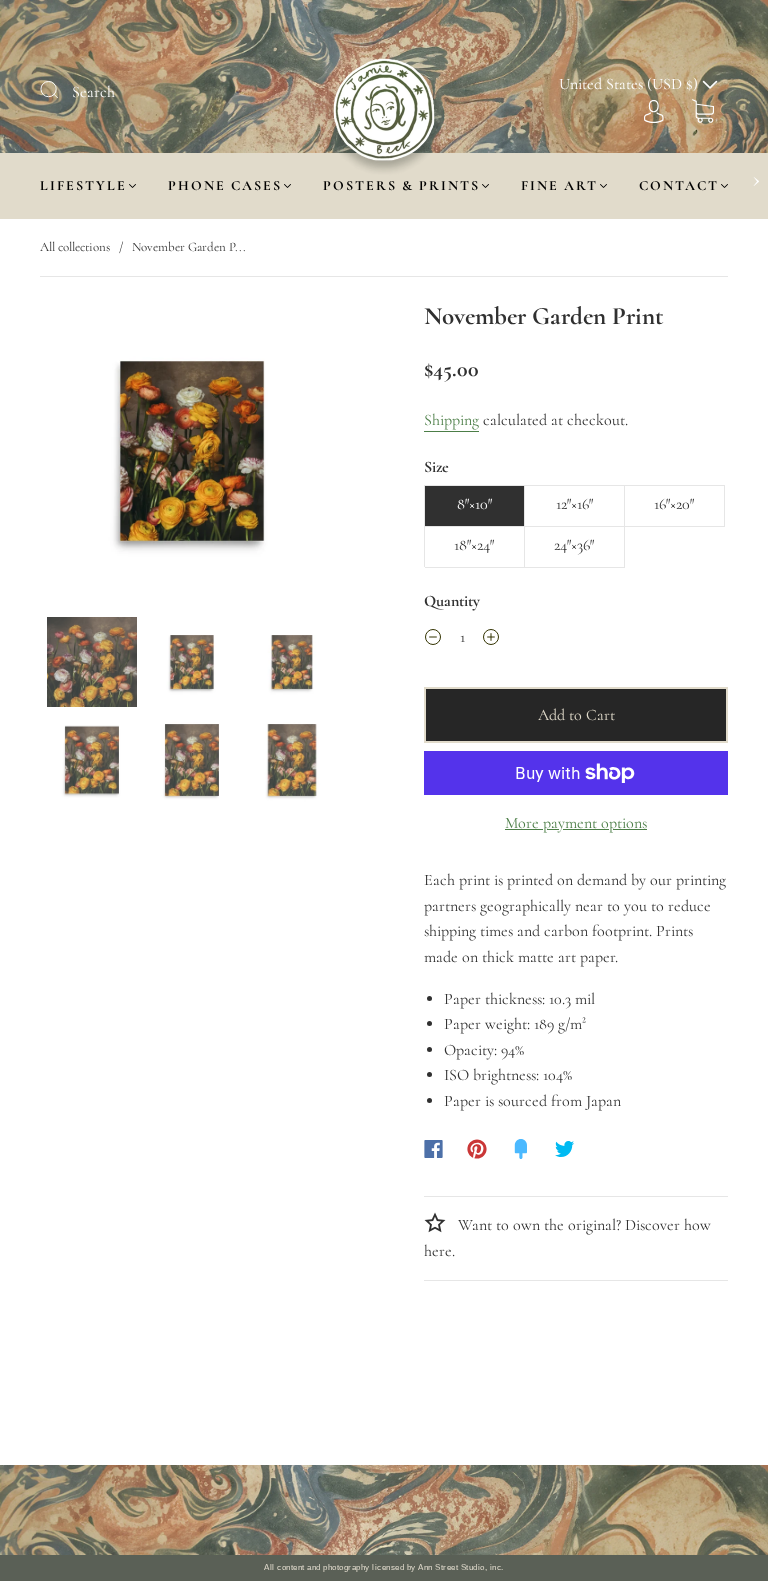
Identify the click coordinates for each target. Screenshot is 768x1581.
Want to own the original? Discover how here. (567, 1238)
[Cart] (703, 110)
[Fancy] (521, 1149)
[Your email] (556, 1510)
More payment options (576, 823)
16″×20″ (674, 504)
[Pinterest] (477, 1149)
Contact (679, 185)
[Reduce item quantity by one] (433, 641)
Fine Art (559, 185)
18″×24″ (474, 545)
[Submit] (62, 90)
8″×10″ (474, 504)
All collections (75, 247)
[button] (72, 455)
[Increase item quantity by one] (491, 641)
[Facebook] (433, 1149)
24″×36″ (574, 545)
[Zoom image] (192, 455)
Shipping (451, 420)
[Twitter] (565, 1149)
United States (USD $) (630, 84)
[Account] (654, 110)
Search (93, 92)
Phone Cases (225, 185)
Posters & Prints (401, 185)
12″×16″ (574, 504)
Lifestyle (83, 185)
